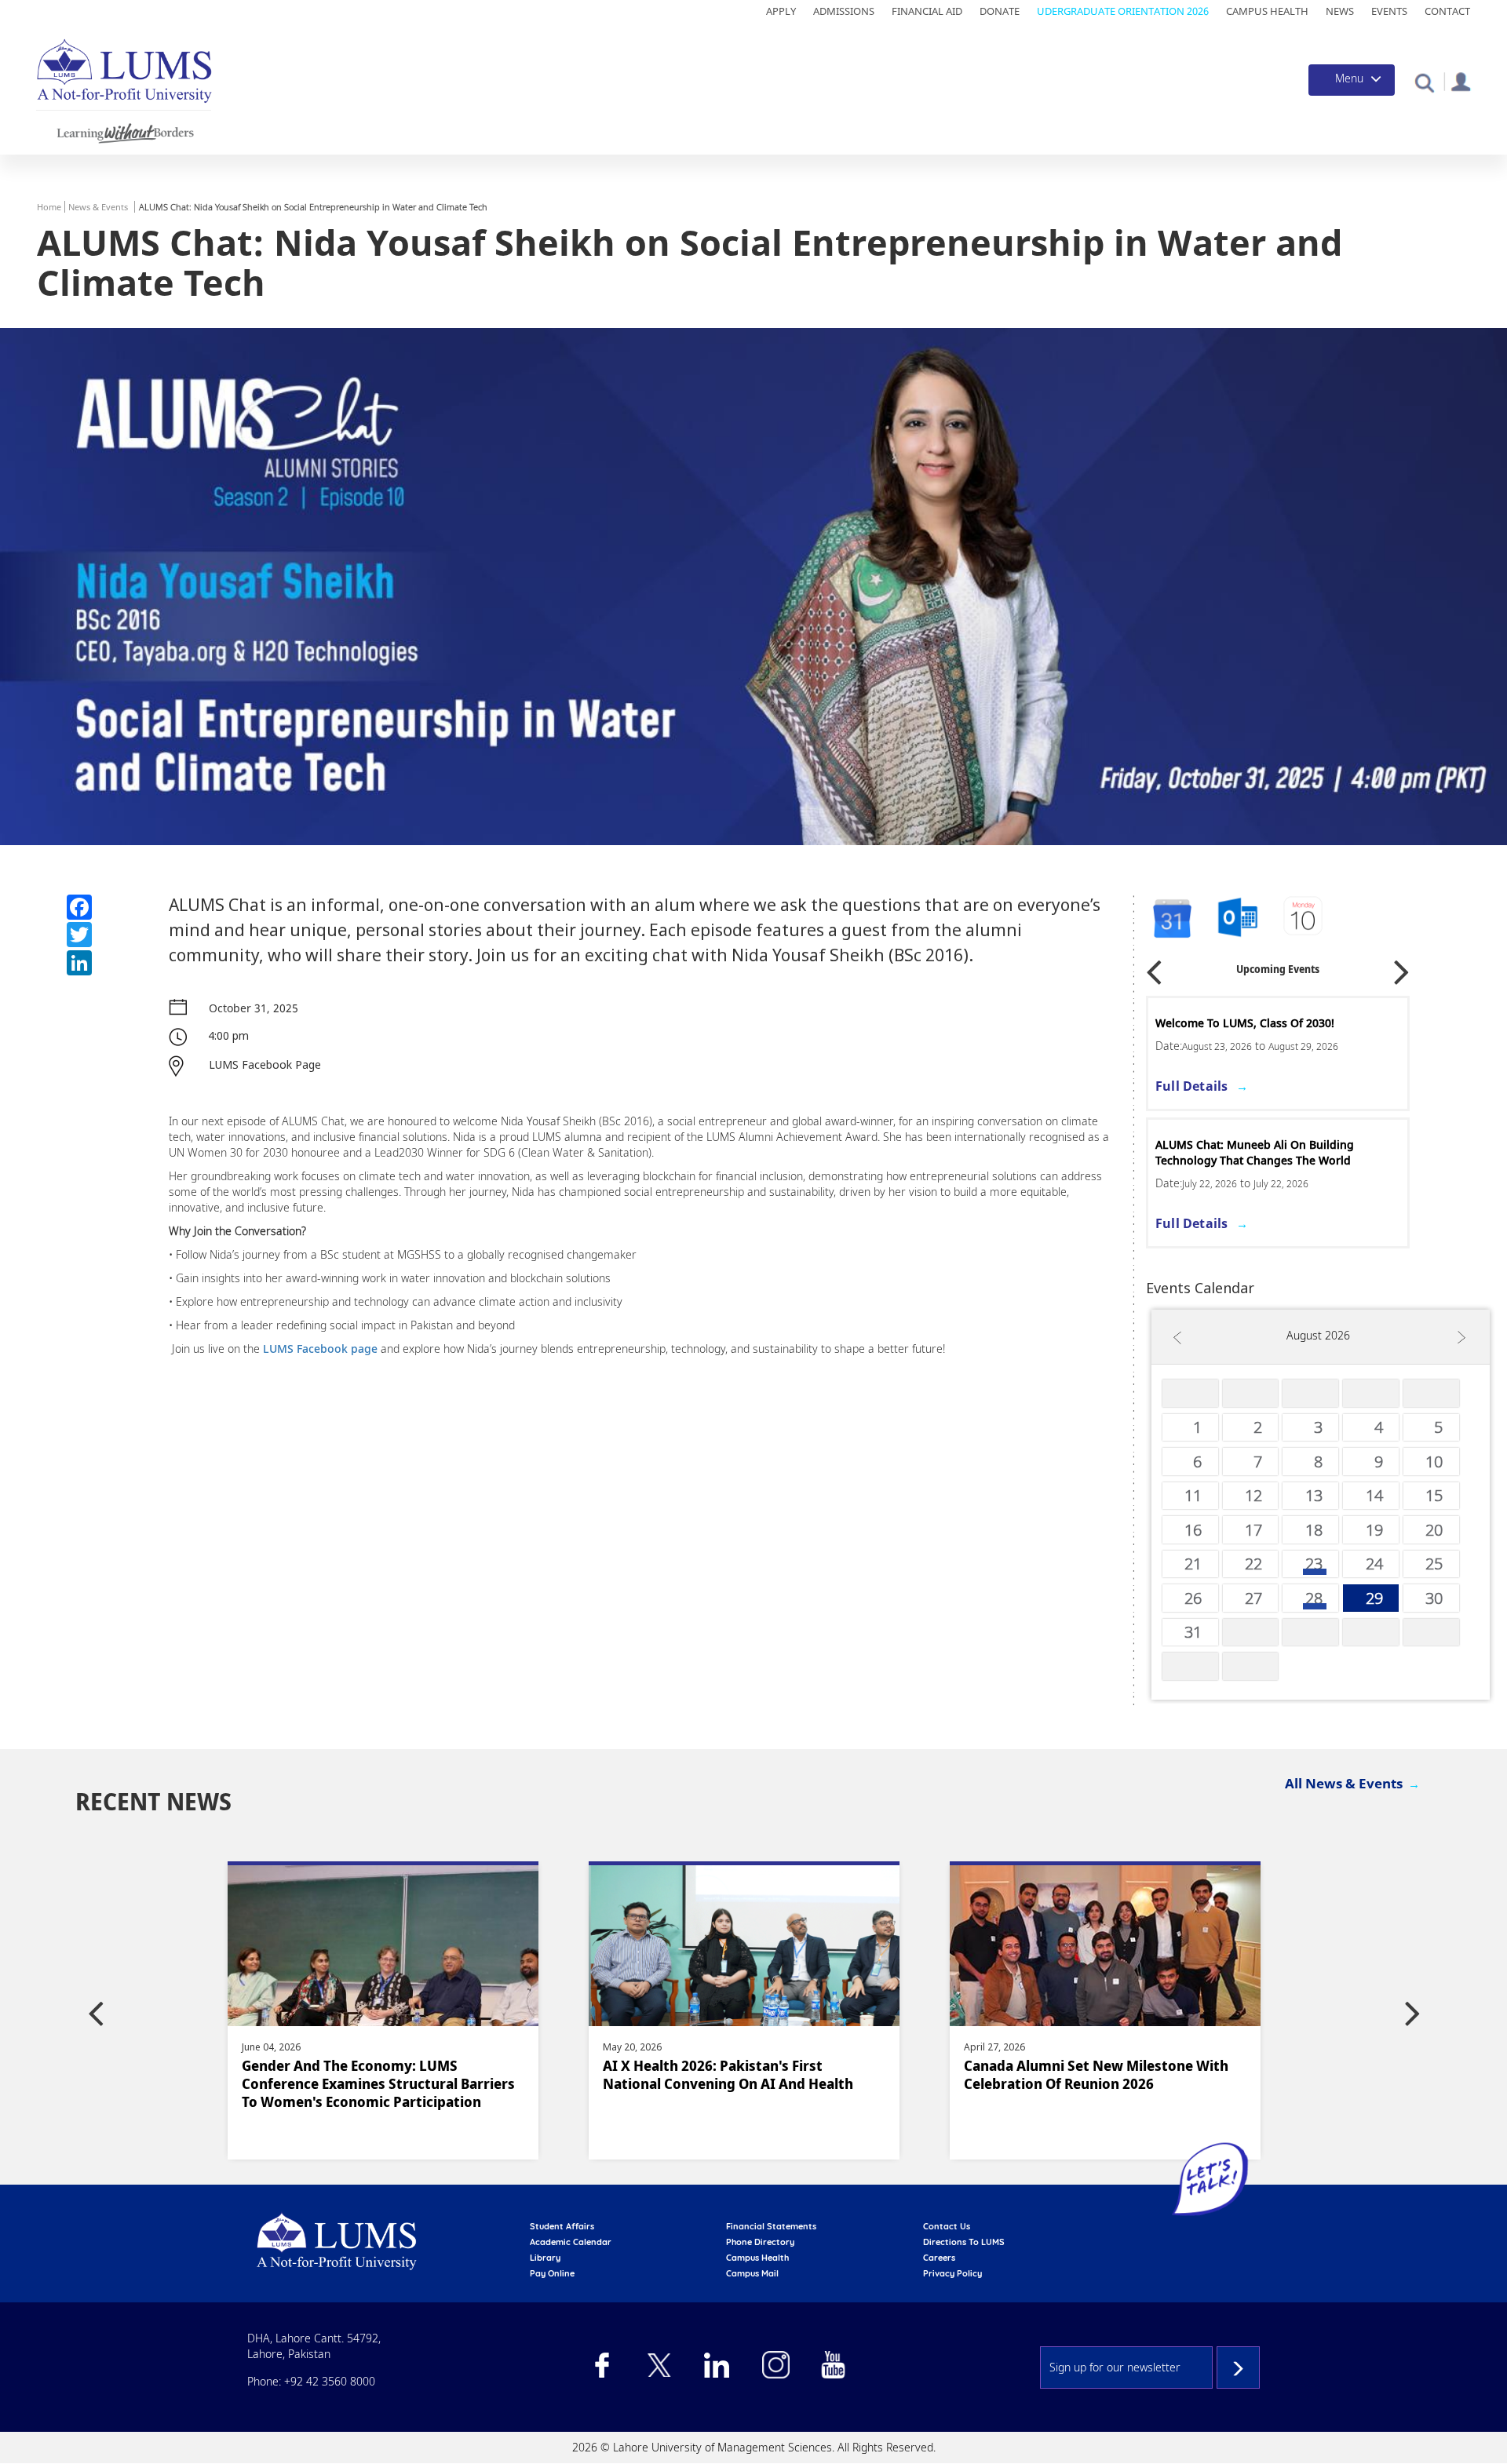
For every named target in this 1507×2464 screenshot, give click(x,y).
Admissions (844, 11)
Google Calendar (1171, 919)
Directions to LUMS (964, 2242)
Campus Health (1267, 11)
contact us (947, 2226)
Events (1389, 11)
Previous (1154, 966)
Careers (939, 2258)
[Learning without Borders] (124, 131)
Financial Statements (771, 2226)
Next (1402, 966)
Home (49, 207)
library (545, 2258)
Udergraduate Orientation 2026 (1123, 11)
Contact (1447, 11)
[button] (1424, 82)
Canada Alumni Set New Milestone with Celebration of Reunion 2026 (735, 2075)
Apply (781, 11)
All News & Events (1344, 1783)
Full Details (1191, 1086)
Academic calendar (571, 2242)
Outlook (1304, 919)
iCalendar (1238, 919)
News (1340, 11)
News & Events (98, 207)
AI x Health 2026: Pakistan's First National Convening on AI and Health (367, 2075)
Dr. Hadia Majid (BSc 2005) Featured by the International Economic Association (1097, 2075)
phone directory (760, 2242)
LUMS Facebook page (320, 1349)
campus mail (752, 2273)
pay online (552, 2273)
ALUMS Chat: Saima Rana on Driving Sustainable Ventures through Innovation (1267, 1152)
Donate (1000, 11)
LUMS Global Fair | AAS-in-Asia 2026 (1252, 1023)
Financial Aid (927, 11)
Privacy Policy (952, 2273)
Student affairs (562, 2226)
